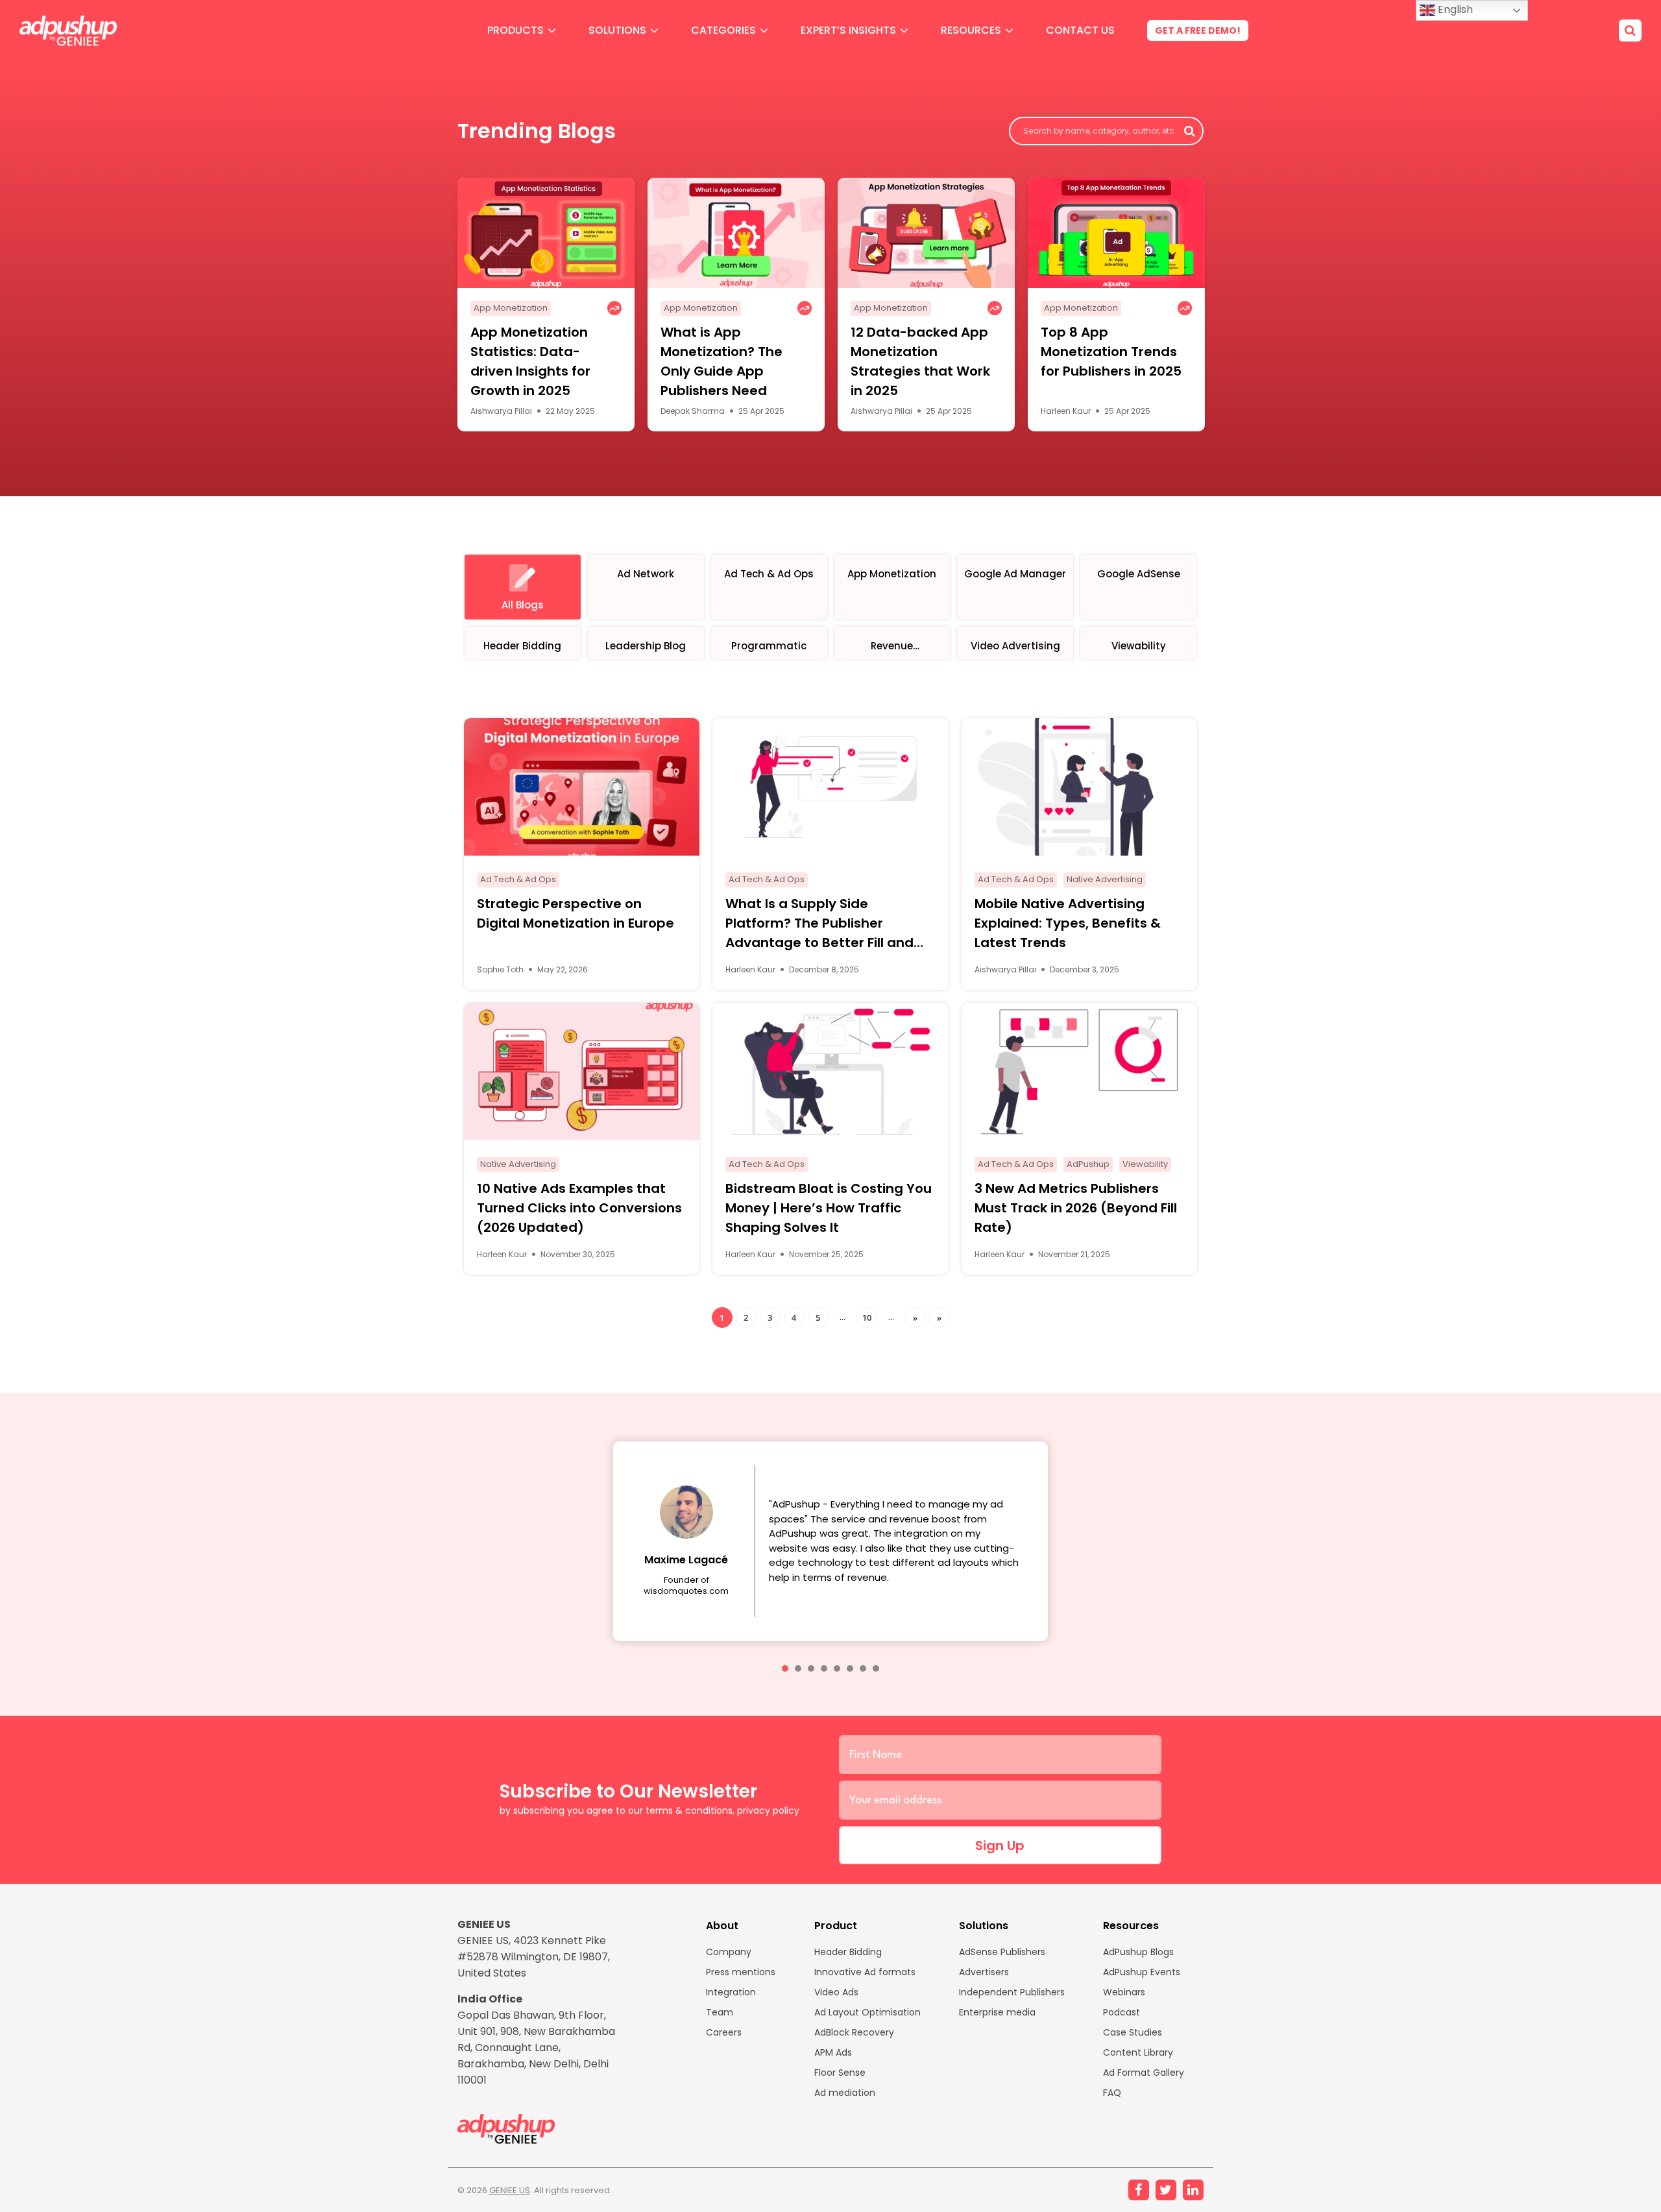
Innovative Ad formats (865, 1972)
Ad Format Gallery (1144, 2073)
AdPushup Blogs (1138, 1952)
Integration (731, 1992)
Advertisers (984, 1972)
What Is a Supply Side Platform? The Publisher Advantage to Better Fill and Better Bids (819, 923)
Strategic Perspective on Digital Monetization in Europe (576, 913)
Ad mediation (845, 2093)
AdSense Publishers (1002, 1952)
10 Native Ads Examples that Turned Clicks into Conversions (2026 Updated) (579, 1208)
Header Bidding (848, 1952)
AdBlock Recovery (854, 2032)
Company (729, 1952)
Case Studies (1133, 2032)
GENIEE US (510, 2190)
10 (867, 1317)
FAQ (1112, 2093)
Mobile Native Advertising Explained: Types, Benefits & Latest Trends (1068, 923)
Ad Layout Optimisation (867, 2012)
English (1454, 9)
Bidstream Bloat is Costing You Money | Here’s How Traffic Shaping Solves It (829, 1208)
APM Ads (833, 2052)
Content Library (1138, 2052)
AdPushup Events (1142, 1972)
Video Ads (836, 1992)
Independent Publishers (1012, 1992)
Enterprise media (997, 2012)
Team (720, 2012)
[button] (785, 1668)
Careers (724, 2032)
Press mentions (741, 1972)
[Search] (1630, 30)
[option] (546, 305)
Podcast (1121, 2012)
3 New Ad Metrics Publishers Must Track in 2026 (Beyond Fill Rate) (1076, 1208)
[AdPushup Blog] (68, 31)
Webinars (1124, 1992)
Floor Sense (840, 2073)
